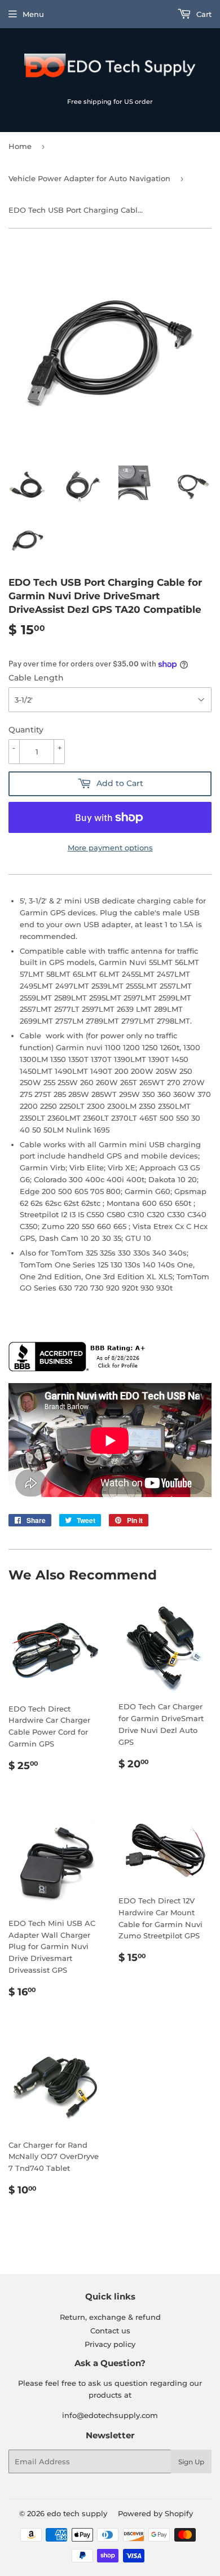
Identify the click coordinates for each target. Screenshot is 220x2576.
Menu (33, 14)
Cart (203, 14)
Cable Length (36, 678)
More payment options (110, 848)
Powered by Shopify (155, 2513)
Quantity (26, 730)
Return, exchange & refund (110, 2317)
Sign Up (191, 2462)
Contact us (110, 2331)
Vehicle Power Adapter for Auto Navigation (89, 178)
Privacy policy (110, 2344)
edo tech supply (77, 2513)
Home (20, 146)
